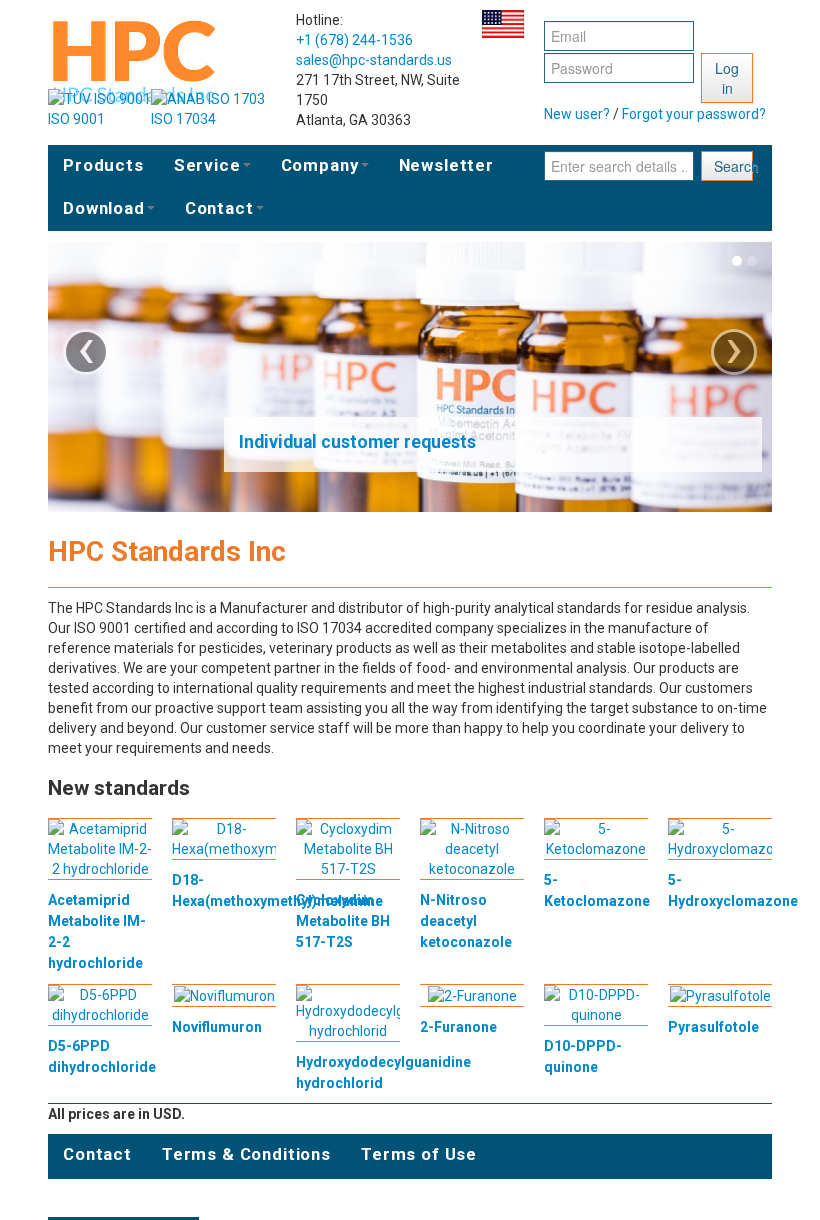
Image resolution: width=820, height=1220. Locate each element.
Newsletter (446, 165)
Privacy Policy (123, 1197)
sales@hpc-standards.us (374, 60)
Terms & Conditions (246, 1154)
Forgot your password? (694, 114)
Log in (727, 78)
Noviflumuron (217, 1027)
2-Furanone (458, 1027)
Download (104, 208)
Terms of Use (419, 1154)
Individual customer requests (357, 442)
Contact (219, 208)
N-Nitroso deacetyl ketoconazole (466, 921)
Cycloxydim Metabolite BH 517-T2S (343, 921)
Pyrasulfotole (713, 1027)
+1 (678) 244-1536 (354, 40)
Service (207, 165)
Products (103, 165)
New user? (577, 114)
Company (320, 165)
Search (733, 166)
